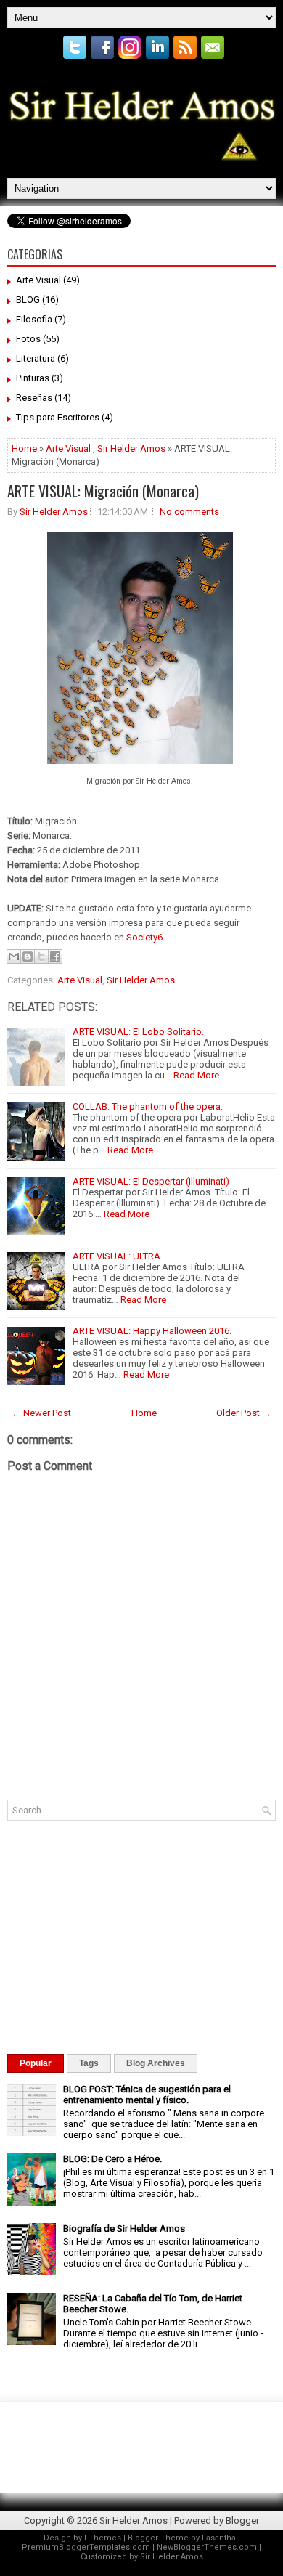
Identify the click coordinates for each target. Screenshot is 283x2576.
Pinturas (33, 378)
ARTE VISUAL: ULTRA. (118, 1256)
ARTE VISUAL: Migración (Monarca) (103, 491)
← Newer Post (41, 1413)
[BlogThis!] (28, 956)
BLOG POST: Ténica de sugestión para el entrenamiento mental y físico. (147, 2094)
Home (24, 448)
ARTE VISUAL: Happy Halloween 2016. (152, 1331)
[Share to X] (41, 956)
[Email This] (14, 956)
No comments (189, 512)
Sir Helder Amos (131, 448)
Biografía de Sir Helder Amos (124, 2228)
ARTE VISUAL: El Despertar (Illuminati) (151, 1181)
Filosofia (34, 319)
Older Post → (244, 1413)
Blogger (242, 2520)
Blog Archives (156, 2063)
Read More (196, 1075)
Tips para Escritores (58, 417)
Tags (89, 2063)
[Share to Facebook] (55, 956)
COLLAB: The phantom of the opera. (148, 1106)
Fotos (28, 339)
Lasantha (219, 2538)
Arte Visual (38, 280)
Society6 (143, 937)
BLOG (28, 300)
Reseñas (34, 398)
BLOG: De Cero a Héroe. (112, 2159)
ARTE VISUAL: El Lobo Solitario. (138, 1032)
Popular (36, 2063)
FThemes (103, 2538)
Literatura (36, 358)
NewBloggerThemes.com (207, 2547)
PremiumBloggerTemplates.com (86, 2547)
